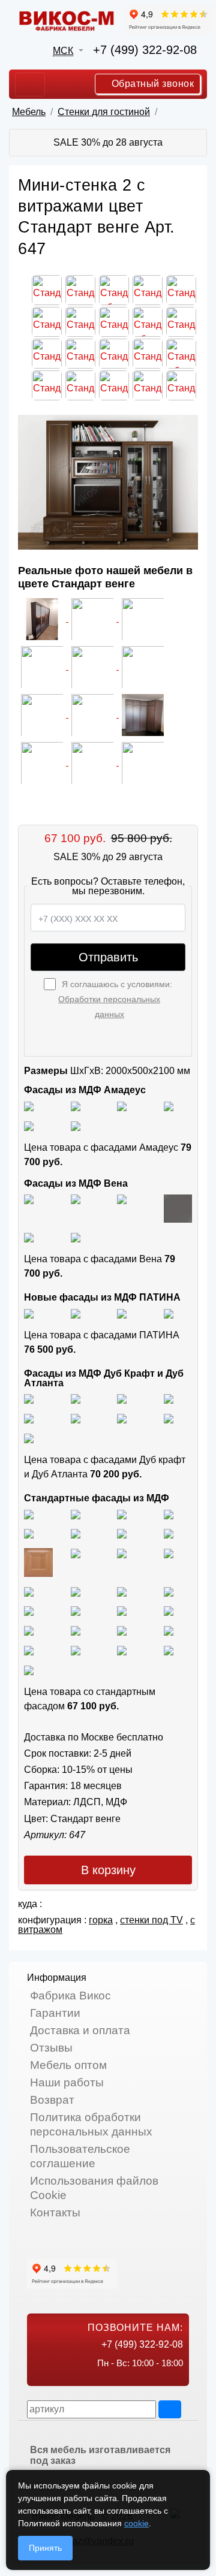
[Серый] (29, 1125)
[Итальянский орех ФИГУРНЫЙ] (29, 1591)
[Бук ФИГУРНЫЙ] (122, 1533)
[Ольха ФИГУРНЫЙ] (29, 1630)
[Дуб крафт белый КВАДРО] (122, 1399)
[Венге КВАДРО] (76, 1650)
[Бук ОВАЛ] (38, 1562)
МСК (63, 51)
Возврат (52, 2100)
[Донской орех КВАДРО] (169, 1591)
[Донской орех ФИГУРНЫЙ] (76, 1611)
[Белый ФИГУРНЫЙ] (29, 1669)
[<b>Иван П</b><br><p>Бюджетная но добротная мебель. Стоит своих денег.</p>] (94, 666)
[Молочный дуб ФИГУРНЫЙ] (76, 1630)
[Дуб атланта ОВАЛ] (29, 1438)
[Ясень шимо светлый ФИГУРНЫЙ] (122, 1514)
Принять (45, 2548)
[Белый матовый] (76, 1105)
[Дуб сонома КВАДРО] (76, 1553)
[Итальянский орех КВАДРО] (76, 1591)
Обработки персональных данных (109, 1007)
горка (101, 1920)
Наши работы (67, 2082)
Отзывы (51, 2048)
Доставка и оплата (80, 2030)
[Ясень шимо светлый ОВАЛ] (76, 1514)
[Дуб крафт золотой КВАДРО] (29, 1418)
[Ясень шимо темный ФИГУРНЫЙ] (76, 1533)
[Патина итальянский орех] (122, 1313)
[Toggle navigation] (30, 85)
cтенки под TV (151, 1920)
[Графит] (169, 1105)
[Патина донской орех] (169, 1313)
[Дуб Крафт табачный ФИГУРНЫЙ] (29, 1399)
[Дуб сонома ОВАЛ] (122, 1553)
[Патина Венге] (76, 1313)
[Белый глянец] (29, 1105)
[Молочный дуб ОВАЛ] (169, 1630)
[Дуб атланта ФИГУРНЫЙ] (122, 1418)
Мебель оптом (68, 2065)
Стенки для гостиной (104, 112)
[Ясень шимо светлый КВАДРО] (29, 1514)
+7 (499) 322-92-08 (145, 50)
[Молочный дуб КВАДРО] (122, 1630)
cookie (136, 2523)
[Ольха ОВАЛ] (169, 1611)
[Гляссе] (122, 1105)
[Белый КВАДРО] (169, 1650)
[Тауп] (76, 1125)
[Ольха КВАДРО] (122, 1611)
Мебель (29, 112)
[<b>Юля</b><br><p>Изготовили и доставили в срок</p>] (43, 666)
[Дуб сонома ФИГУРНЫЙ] (169, 1553)
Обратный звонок (151, 84)
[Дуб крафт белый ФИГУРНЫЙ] (169, 1399)
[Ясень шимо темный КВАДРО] (169, 1514)
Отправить (108, 957)
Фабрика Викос (70, 1996)
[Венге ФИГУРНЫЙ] (29, 1650)
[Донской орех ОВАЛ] (29, 1611)
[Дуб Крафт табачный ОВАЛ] (76, 1399)
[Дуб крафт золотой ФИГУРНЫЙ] (76, 1418)
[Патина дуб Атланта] (29, 1313)
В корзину (108, 1870)
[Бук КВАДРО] (169, 1533)
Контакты (55, 2212)
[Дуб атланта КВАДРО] (169, 1418)
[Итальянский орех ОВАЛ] (122, 1591)
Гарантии (55, 2013)
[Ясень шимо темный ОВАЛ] (29, 1533)
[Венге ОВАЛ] (122, 1650)
